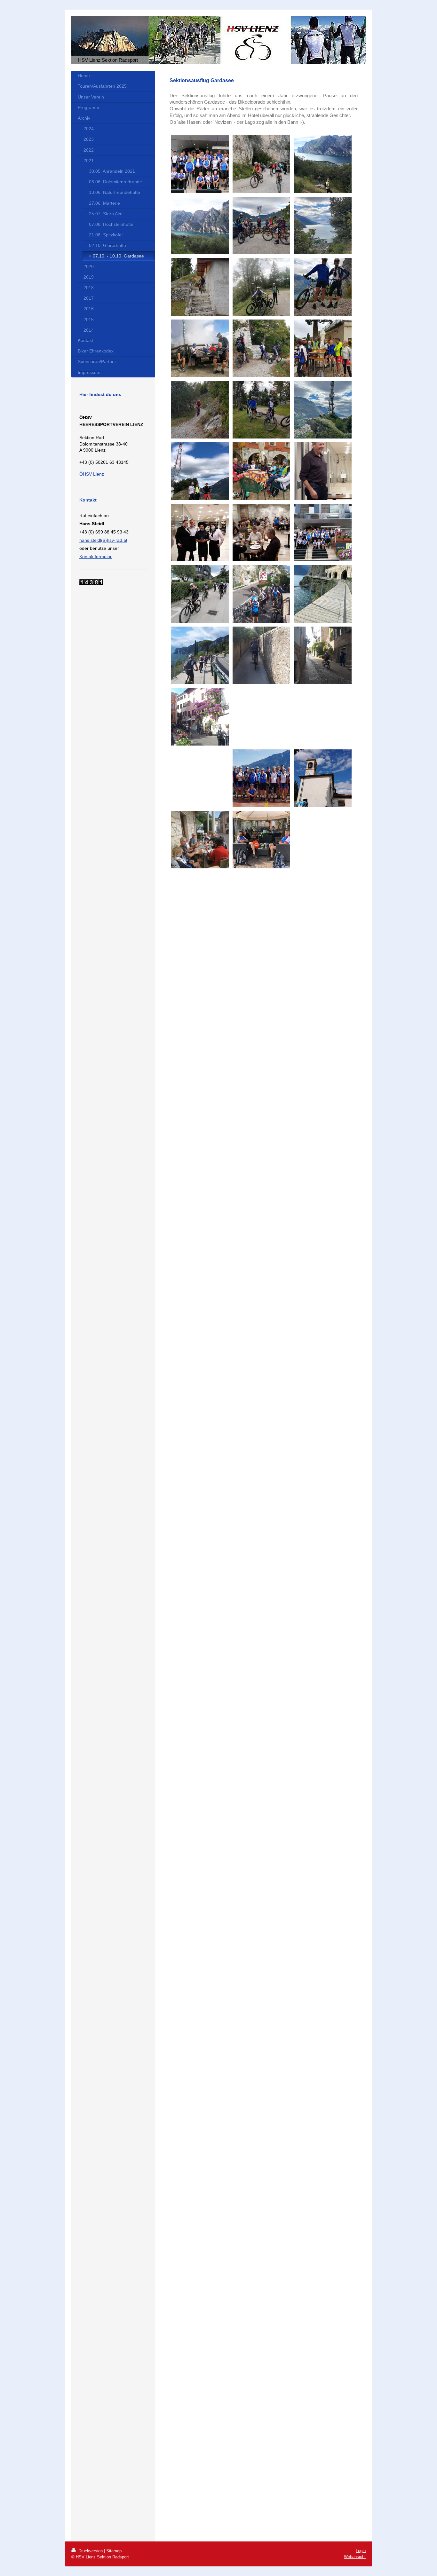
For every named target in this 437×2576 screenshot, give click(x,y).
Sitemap (114, 2551)
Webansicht (355, 2557)
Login (361, 2551)
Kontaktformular (95, 557)
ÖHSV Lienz (92, 474)
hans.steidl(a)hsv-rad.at (103, 540)
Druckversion (91, 2551)
